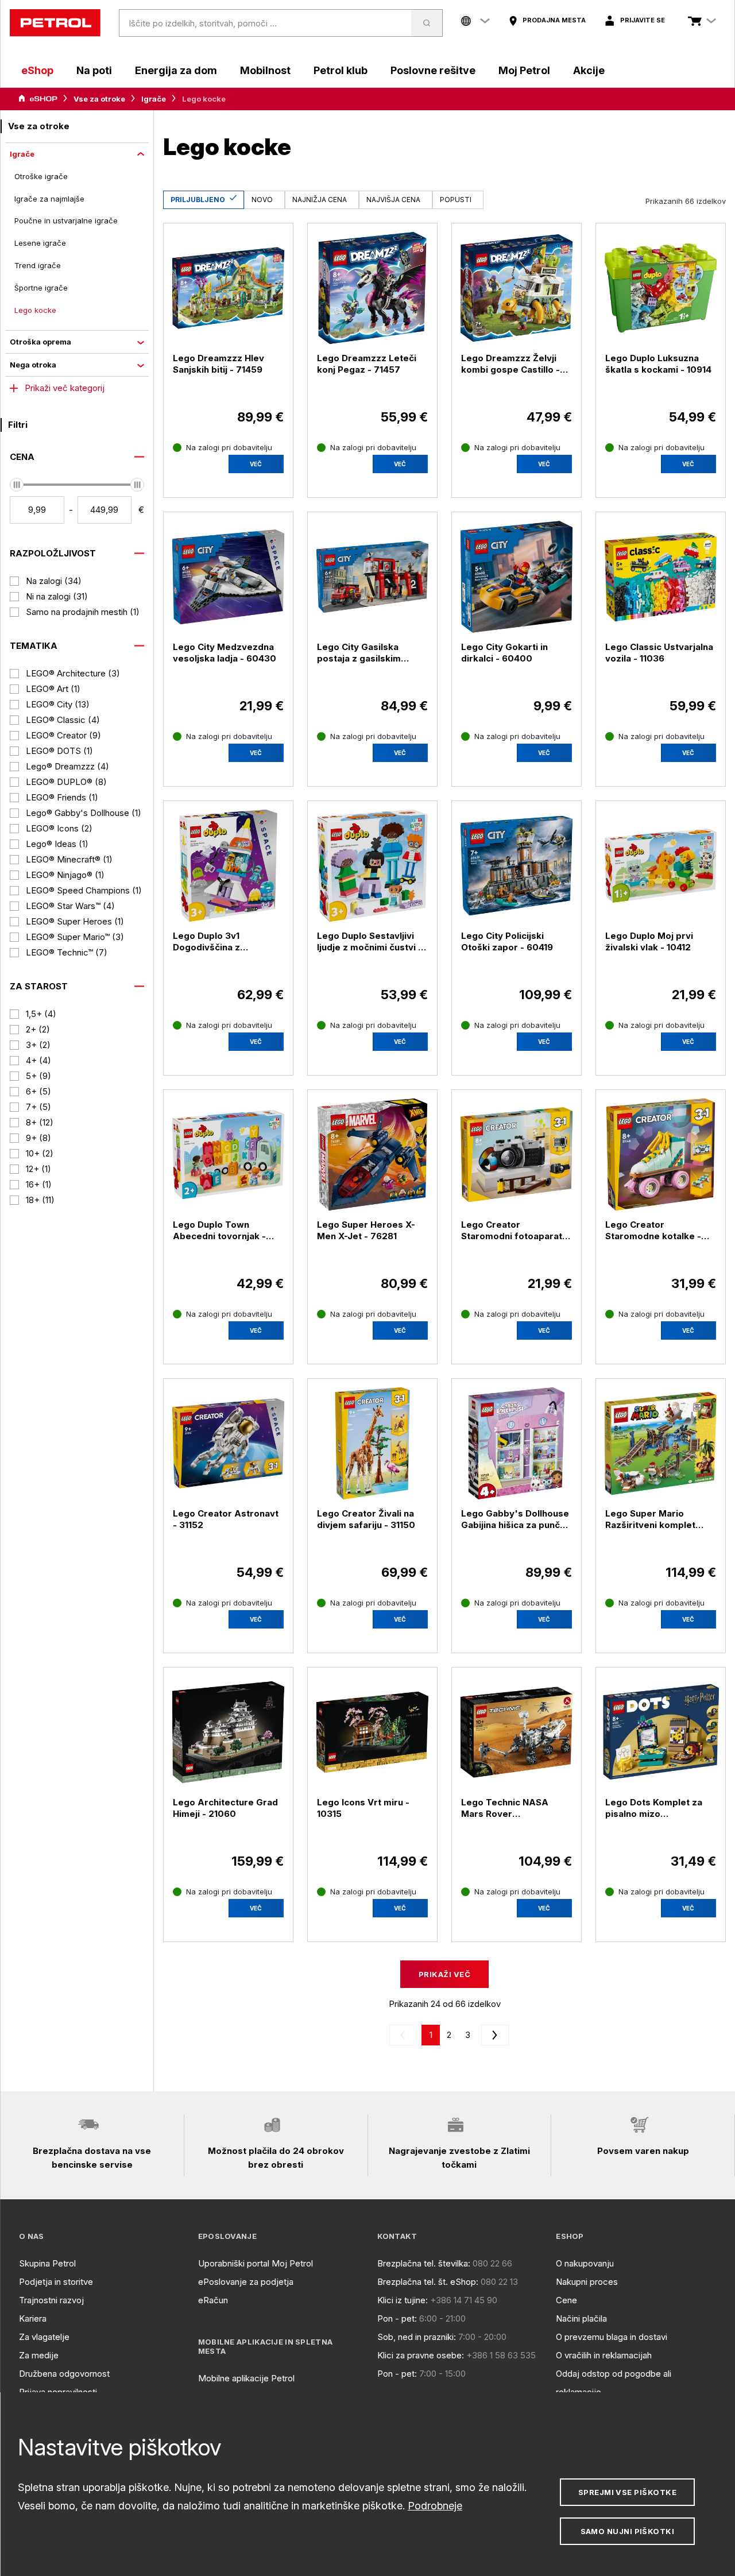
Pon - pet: (397, 2318)
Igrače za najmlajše (49, 199)
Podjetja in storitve (56, 2282)
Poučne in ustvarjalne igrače (66, 221)
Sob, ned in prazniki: (417, 2337)
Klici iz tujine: (403, 2300)
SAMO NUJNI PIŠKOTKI (628, 2531)
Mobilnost (265, 70)
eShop (37, 70)
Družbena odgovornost (64, 2374)
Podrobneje (435, 2506)
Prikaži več (444, 1974)
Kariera (33, 2318)
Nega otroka (33, 365)
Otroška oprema (40, 342)
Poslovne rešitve (433, 70)
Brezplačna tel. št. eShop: (428, 2282)
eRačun (213, 2300)
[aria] (38, 99)
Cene (566, 2300)
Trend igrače (38, 265)
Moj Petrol (524, 70)
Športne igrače (41, 288)
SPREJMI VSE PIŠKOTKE (627, 2492)
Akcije (589, 70)
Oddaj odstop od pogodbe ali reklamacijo (614, 2383)
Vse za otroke (99, 99)
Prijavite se (643, 20)
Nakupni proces (587, 2282)
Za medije (39, 2355)
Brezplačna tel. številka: (424, 2263)
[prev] (405, 2035)
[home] (55, 23)
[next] (493, 2035)
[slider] (17, 485)
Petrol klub (341, 70)
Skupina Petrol (47, 2263)
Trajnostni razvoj (51, 2300)
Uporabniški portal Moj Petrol (256, 2263)
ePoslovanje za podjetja (246, 2282)
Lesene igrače (40, 243)
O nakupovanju (585, 2263)
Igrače (154, 99)
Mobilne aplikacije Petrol (246, 2378)
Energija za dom (176, 70)
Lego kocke (35, 310)
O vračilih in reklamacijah (604, 2355)
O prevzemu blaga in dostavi (612, 2337)
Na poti (94, 70)
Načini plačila (581, 2318)
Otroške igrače (41, 176)
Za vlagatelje (44, 2337)
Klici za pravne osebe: (421, 2355)
